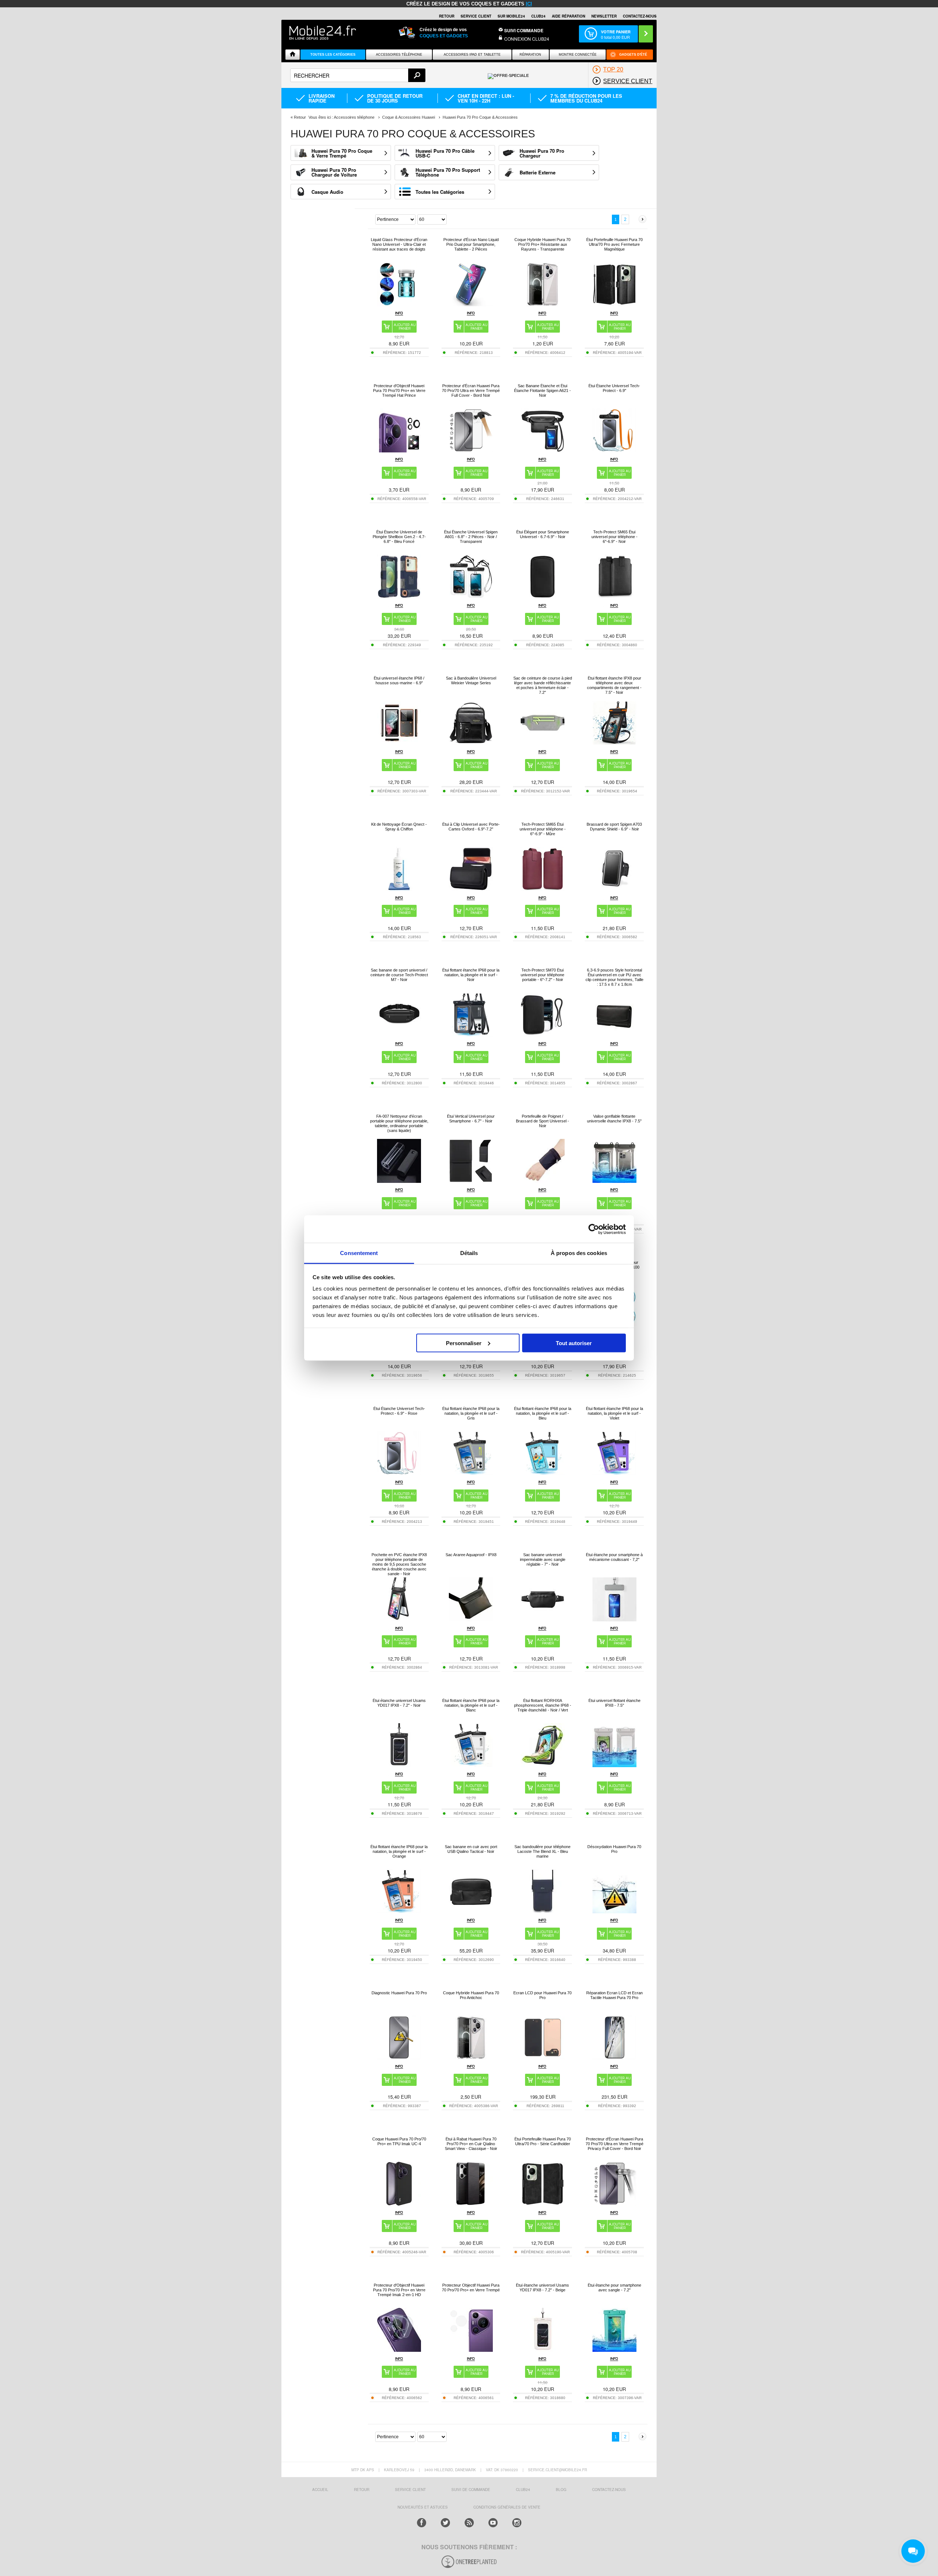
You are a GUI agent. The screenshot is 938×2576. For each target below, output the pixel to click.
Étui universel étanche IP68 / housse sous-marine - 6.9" (399, 680)
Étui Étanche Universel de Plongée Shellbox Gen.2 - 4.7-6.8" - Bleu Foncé (399, 537)
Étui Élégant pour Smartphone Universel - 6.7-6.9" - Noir (543, 534)
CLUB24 (523, 2490)
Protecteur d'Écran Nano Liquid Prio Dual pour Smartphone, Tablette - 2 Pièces (471, 244)
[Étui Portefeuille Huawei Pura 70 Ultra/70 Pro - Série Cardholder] (543, 2204)
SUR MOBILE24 (511, 16)
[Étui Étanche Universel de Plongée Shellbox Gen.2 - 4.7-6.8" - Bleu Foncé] (399, 597)
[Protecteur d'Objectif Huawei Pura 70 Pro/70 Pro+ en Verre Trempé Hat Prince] (399, 450)
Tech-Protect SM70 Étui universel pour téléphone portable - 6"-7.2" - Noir (542, 975)
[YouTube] (493, 2523)
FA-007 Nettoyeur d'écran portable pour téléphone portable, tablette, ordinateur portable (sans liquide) (399, 1123)
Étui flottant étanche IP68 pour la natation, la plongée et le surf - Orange (399, 1851)
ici (529, 4)
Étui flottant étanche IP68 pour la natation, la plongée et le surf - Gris (471, 1413)
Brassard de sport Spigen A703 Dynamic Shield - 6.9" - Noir (614, 827)
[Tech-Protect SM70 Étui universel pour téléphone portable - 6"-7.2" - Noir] (543, 1035)
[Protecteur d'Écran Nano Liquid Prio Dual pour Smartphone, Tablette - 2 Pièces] (471, 304)
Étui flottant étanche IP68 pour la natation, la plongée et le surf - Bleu (543, 1413)
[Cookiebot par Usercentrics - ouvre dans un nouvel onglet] (594, 1229)
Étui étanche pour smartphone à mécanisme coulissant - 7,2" (614, 1557)
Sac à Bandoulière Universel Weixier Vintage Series (471, 680)
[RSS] (469, 2523)
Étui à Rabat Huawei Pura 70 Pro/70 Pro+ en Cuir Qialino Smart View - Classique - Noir (471, 2144)
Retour (300, 117)
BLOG (561, 2490)
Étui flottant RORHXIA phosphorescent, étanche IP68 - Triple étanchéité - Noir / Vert (543, 1705)
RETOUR (447, 16)
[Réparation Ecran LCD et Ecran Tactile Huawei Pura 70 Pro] (614, 2057)
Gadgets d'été (633, 55)
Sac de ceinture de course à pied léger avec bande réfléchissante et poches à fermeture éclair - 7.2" (543, 685)
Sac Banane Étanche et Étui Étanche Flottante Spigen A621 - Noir (542, 391)
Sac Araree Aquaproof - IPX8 (471, 1555)
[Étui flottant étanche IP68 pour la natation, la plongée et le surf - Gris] (471, 1473)
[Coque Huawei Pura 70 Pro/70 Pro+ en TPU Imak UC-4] (399, 2204)
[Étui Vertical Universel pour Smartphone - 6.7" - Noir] (471, 1181)
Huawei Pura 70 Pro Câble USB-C (445, 153)
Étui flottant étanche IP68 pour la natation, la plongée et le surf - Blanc (471, 1705)
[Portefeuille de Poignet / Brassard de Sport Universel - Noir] (543, 1181)
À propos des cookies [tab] (579, 1253)
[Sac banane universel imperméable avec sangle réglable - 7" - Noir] (543, 1619)
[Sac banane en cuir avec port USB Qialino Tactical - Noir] (471, 1911)
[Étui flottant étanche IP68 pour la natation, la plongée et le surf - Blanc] (471, 1765)
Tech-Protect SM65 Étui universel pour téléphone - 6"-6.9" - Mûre (543, 829)
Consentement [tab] (359, 1253)
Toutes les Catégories (440, 192)
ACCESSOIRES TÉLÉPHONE (399, 55)
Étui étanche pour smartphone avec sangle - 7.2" (614, 2288)
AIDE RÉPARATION (568, 16)
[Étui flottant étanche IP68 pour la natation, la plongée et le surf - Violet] (614, 1473)
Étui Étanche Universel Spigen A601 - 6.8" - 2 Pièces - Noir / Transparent (471, 537)
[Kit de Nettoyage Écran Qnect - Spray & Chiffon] (399, 889)
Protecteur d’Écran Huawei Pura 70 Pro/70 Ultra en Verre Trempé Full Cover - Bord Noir (471, 391)
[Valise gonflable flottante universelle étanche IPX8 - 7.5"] (614, 1181)
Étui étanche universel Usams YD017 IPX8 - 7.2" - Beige (542, 2288)
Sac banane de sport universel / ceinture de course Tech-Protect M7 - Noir (399, 975)
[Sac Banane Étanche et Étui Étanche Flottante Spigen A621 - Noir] (543, 450)
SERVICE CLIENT (476, 16)
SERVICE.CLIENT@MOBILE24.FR (557, 2470)
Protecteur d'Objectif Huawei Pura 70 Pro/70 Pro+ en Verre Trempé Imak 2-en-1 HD (399, 2290)
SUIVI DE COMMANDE (471, 2490)
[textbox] (358, 75)
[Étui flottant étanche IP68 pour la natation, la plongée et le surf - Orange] (399, 1911)
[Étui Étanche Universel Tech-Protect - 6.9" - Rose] (399, 1473)
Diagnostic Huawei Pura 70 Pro (399, 1993)
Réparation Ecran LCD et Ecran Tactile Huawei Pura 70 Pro (614, 1995)
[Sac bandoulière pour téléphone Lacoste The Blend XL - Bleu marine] (543, 1911)
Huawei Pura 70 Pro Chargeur (542, 153)
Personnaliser (464, 1343)
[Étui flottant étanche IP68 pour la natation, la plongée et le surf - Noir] (471, 1035)
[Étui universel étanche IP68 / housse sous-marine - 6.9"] (399, 743)
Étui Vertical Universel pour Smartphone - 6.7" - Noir (471, 1119)
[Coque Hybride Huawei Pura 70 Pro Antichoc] (471, 2057)
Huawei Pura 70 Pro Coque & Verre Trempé (342, 153)
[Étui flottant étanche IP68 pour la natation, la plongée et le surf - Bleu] (543, 1473)
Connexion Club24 (527, 39)
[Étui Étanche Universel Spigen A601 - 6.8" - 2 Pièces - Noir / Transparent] (471, 597)
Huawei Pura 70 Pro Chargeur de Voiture (334, 172)
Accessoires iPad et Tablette (472, 55)
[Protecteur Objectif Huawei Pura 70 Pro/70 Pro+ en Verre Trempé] (471, 2350)
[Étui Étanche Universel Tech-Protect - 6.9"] (614, 450)
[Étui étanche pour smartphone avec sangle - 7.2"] (614, 2350)
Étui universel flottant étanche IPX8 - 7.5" (614, 1703)
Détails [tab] (469, 1253)
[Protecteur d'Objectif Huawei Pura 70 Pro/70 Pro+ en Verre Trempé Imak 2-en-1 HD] (399, 2350)
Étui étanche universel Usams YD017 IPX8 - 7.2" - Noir (399, 1703)
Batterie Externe (538, 172)
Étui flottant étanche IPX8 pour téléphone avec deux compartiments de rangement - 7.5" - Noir (614, 685)
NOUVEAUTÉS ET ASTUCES (423, 2507)
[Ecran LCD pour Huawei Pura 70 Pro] (543, 2057)
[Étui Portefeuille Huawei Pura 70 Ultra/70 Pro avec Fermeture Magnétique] (614, 304)
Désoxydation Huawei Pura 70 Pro (614, 1849)
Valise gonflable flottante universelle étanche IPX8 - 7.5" (614, 1119)
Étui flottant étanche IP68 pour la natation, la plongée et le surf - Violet (614, 1413)
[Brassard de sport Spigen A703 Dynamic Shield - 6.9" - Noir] (614, 889)
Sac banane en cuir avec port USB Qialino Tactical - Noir (471, 1849)
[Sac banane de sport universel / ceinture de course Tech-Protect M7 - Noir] (399, 1035)
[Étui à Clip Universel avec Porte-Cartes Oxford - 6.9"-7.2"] (471, 889)
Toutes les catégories (333, 55)
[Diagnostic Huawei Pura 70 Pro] (399, 2057)
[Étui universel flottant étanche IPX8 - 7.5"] (614, 1765)
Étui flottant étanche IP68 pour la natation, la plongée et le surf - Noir (471, 975)
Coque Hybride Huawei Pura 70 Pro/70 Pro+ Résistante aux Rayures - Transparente (542, 244)
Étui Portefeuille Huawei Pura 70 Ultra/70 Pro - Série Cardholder (543, 2141)
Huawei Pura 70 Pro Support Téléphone (448, 172)
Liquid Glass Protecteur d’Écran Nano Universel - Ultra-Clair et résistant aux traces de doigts (399, 244)
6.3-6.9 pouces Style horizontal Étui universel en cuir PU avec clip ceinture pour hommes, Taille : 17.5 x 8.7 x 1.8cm (614, 977)
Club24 (538, 16)
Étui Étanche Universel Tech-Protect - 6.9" (614, 388)
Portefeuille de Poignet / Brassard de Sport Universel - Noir (542, 1121)
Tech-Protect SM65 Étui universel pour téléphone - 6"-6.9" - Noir (614, 537)
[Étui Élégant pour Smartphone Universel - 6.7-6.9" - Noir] (543, 597)
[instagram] (517, 2523)
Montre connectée (578, 55)
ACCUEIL (320, 2490)
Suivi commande (524, 30)
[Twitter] (445, 2523)
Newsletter (604, 16)
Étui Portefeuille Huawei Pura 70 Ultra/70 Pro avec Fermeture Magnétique (614, 244)
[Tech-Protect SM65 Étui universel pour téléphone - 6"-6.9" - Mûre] (543, 889)
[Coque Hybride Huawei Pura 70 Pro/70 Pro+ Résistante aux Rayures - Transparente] (543, 304)
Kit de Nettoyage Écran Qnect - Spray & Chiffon (399, 827)
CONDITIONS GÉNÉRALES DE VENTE (507, 2507)
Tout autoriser (574, 1343)
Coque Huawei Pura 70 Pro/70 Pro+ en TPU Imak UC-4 (399, 2141)
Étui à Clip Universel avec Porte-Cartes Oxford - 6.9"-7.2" (471, 827)
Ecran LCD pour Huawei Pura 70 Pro (542, 1995)
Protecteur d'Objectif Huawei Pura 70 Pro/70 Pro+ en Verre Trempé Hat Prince (399, 391)
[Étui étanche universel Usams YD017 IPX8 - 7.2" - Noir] (399, 1765)
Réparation (530, 55)
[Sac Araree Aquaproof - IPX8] (471, 1619)
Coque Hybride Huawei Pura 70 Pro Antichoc (471, 1995)
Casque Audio (327, 192)
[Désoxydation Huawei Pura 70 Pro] (614, 1911)
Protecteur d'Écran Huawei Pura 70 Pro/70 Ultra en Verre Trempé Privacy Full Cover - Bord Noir (614, 2144)
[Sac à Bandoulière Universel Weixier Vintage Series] (471, 743)
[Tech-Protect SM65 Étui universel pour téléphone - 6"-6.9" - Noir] (614, 597)
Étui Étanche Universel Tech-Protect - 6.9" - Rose (399, 1411)
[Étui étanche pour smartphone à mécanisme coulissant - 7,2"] (614, 1619)
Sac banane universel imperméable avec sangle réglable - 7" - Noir (543, 1559)
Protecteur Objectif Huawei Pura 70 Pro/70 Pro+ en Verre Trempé (471, 2288)
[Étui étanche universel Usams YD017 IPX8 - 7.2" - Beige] (543, 2350)
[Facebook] (422, 2523)
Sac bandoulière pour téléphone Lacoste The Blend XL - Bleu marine (542, 1851)
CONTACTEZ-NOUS (640, 16)
